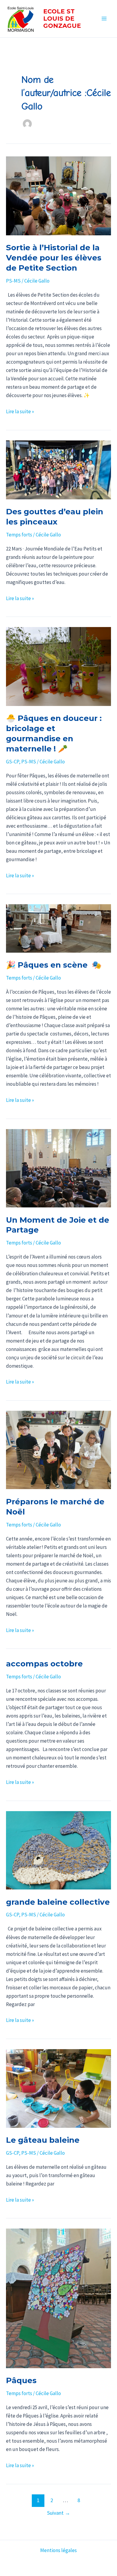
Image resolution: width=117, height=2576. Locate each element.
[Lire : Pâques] (58, 2298)
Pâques (21, 2380)
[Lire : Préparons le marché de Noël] (58, 1450)
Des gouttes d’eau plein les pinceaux (55, 517)
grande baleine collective (58, 1902)
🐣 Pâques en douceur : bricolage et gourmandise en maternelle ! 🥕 (54, 733)
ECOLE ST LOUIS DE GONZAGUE (62, 19)
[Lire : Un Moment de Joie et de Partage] (58, 1168)
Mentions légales (58, 2550)
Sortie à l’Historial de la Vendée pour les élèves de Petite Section (54, 258)
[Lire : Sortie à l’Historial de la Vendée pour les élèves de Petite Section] (58, 196)
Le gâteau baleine (43, 2140)
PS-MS (13, 281)
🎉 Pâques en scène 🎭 (54, 965)
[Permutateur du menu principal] (104, 19)
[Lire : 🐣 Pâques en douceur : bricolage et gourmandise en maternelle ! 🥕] (58, 667)
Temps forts (19, 535)
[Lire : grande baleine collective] (58, 1850)
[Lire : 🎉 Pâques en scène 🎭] (58, 928)
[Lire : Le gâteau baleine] (58, 2088)
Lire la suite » (20, 411)
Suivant (59, 2513)
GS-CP (12, 762)
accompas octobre (44, 1664)
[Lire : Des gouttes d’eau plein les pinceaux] (58, 470)
